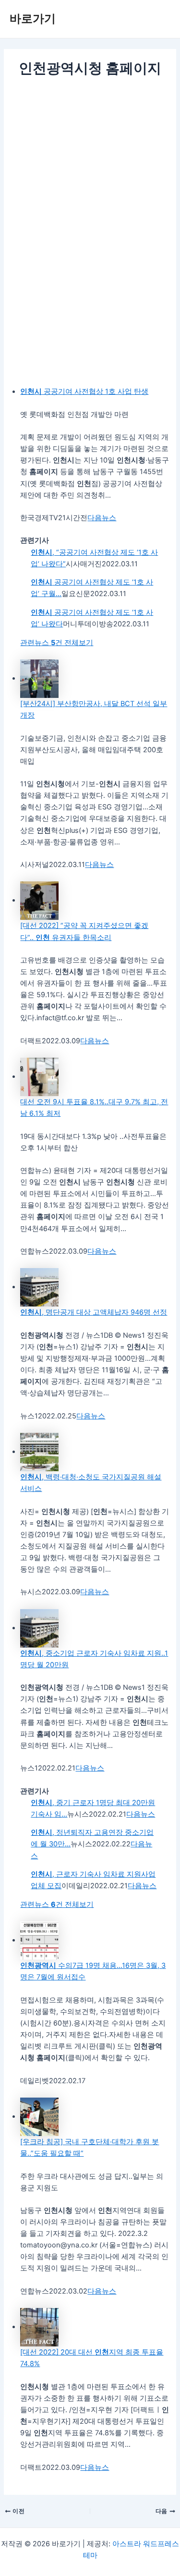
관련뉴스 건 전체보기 (57, 643)
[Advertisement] (90, 174)
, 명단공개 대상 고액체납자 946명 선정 (94, 1312)
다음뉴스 (102, 518)
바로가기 (33, 18)
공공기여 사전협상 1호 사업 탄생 (84, 391)
